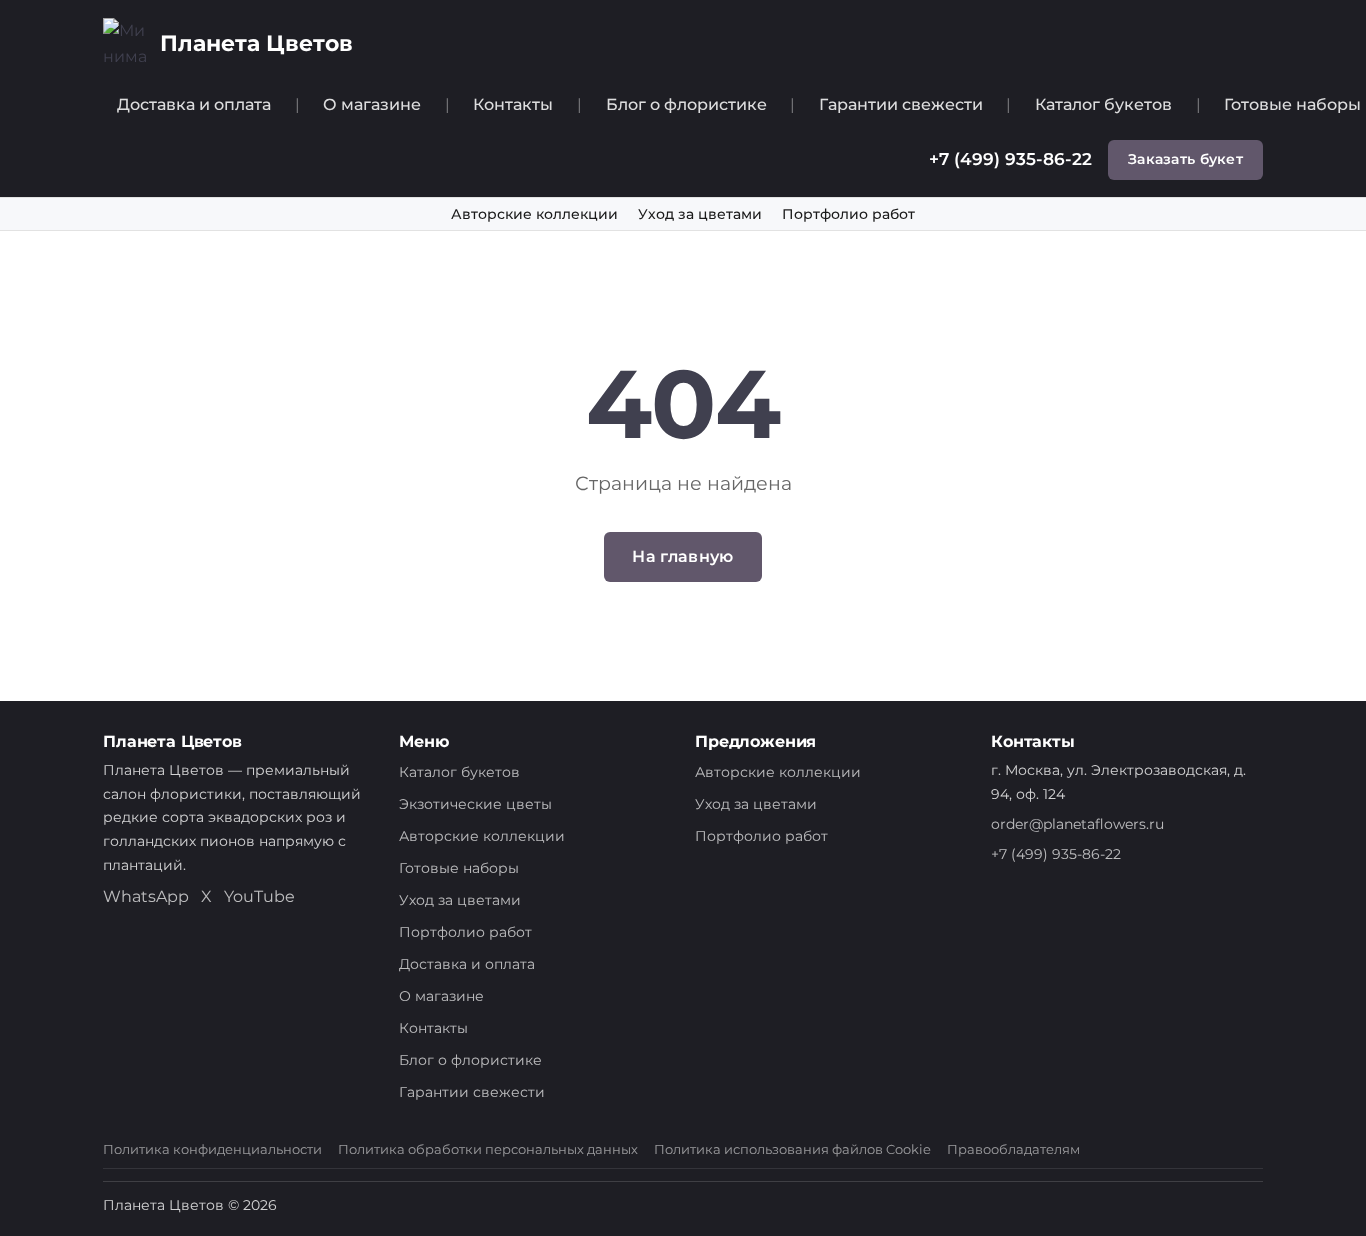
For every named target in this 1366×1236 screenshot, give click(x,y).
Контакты (513, 104)
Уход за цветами (700, 214)
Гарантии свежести (901, 104)
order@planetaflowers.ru (1077, 824)
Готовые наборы (459, 868)
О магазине (372, 104)
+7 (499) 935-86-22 (1010, 159)
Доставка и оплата (194, 104)
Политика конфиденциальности (212, 1149)
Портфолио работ (848, 214)
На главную (682, 556)
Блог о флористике (686, 104)
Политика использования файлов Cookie (792, 1149)
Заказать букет (1185, 159)
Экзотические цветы (475, 804)
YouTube (259, 896)
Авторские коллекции (534, 214)
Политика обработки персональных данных (488, 1149)
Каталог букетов (1103, 104)
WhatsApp (146, 896)
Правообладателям (1013, 1149)
